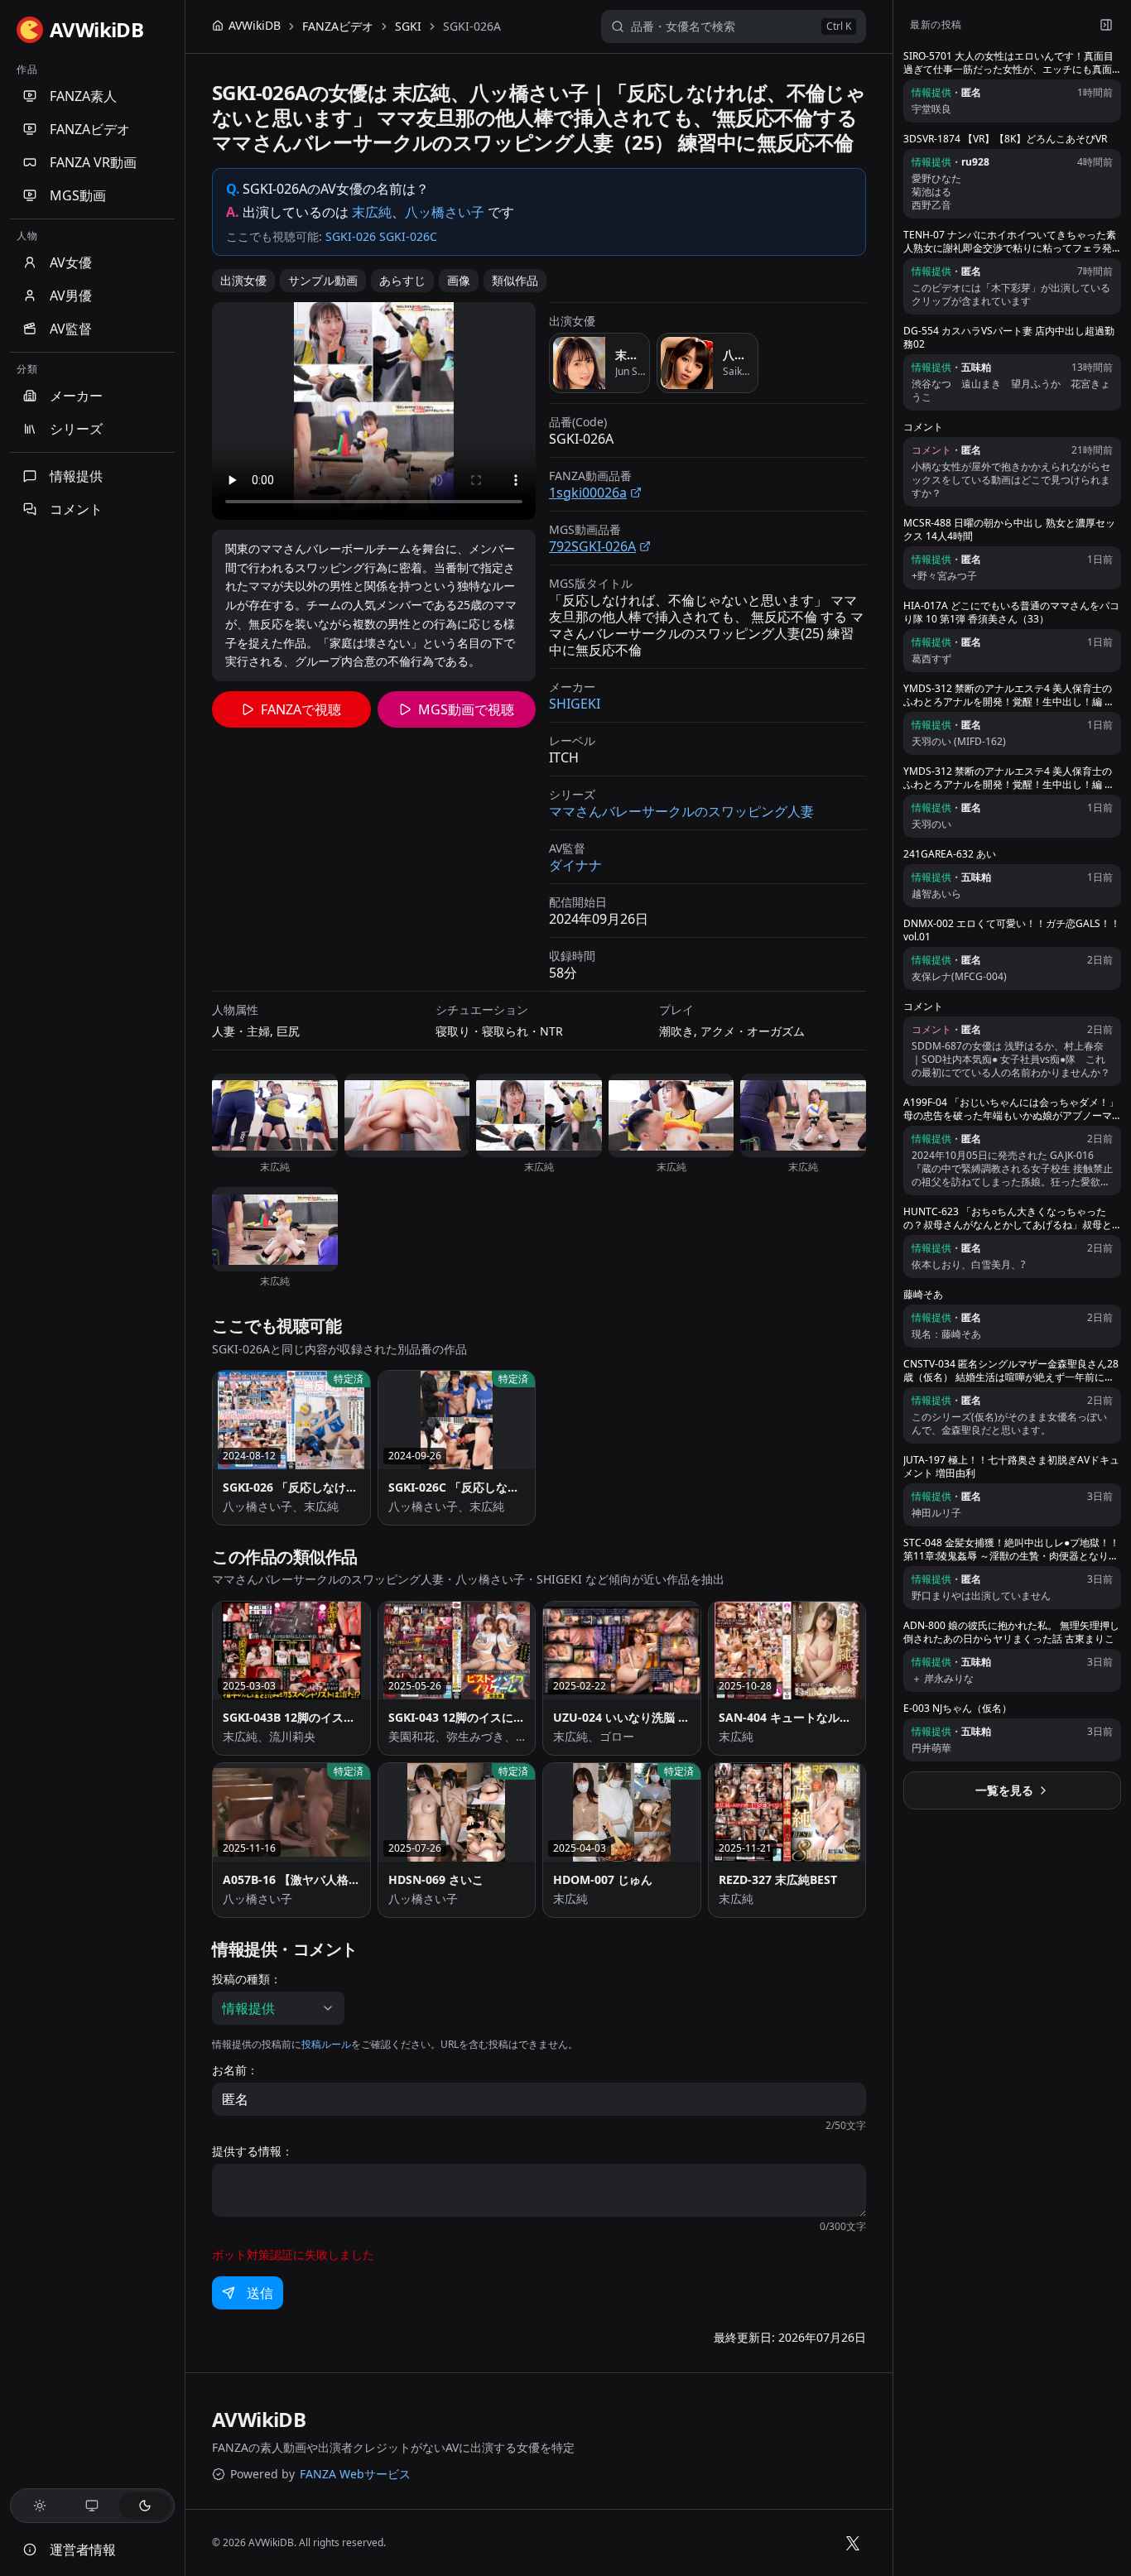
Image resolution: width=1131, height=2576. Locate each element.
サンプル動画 (323, 280)
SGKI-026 (351, 236)
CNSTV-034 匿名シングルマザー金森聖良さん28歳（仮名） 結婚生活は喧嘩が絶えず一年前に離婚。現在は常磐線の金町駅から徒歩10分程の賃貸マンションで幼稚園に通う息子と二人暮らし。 (1011, 1371)
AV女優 (71, 262)
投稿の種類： (247, 1979)
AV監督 (71, 329)
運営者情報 (83, 2550)
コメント (76, 509)
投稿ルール (326, 2044)
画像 (459, 280)
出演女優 (243, 280)
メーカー (76, 396)
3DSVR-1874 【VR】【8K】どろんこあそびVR (1005, 139)
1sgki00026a (588, 493)
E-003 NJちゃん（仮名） (958, 1709)
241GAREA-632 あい (950, 854)
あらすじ (402, 280)
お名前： (235, 2070)
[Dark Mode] (145, 2506)
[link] (472, 26)
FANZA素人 (83, 96)
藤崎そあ (923, 1295)
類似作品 (515, 280)
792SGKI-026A (592, 546)
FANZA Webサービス (355, 2474)
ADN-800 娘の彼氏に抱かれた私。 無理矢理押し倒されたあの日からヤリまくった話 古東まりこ (1011, 1632)
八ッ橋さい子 (445, 212)
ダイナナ (575, 865)
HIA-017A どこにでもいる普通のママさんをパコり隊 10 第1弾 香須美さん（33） (1011, 613)
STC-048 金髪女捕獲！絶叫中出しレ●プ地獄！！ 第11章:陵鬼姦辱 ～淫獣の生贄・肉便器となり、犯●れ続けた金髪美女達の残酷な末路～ (1011, 1550)
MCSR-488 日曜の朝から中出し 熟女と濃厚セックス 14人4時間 (1009, 530)
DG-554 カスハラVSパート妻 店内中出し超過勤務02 (1009, 338)
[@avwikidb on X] (853, 2543)
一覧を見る (1004, 1790)
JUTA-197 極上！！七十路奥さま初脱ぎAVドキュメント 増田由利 (1011, 1467)
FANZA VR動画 (93, 162)
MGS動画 (78, 195)
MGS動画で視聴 (466, 709)
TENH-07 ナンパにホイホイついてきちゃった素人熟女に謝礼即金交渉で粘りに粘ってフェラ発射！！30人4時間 (1010, 242)
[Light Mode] (40, 2506)
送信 (260, 2293)
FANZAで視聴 (301, 709)
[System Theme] (93, 2506)
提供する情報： (253, 2151)
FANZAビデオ (90, 129)
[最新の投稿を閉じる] (1106, 25)
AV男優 (71, 296)
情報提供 (76, 476)
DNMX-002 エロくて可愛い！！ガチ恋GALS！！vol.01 (1012, 930)
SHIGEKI (575, 704)
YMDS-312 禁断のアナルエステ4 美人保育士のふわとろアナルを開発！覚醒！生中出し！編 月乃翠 (1009, 695)
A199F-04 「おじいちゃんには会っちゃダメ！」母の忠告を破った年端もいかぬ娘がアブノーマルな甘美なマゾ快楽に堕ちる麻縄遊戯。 (1011, 1109)
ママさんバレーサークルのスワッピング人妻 (681, 811)
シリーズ (76, 429)
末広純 (372, 212)
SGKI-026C (408, 236)
